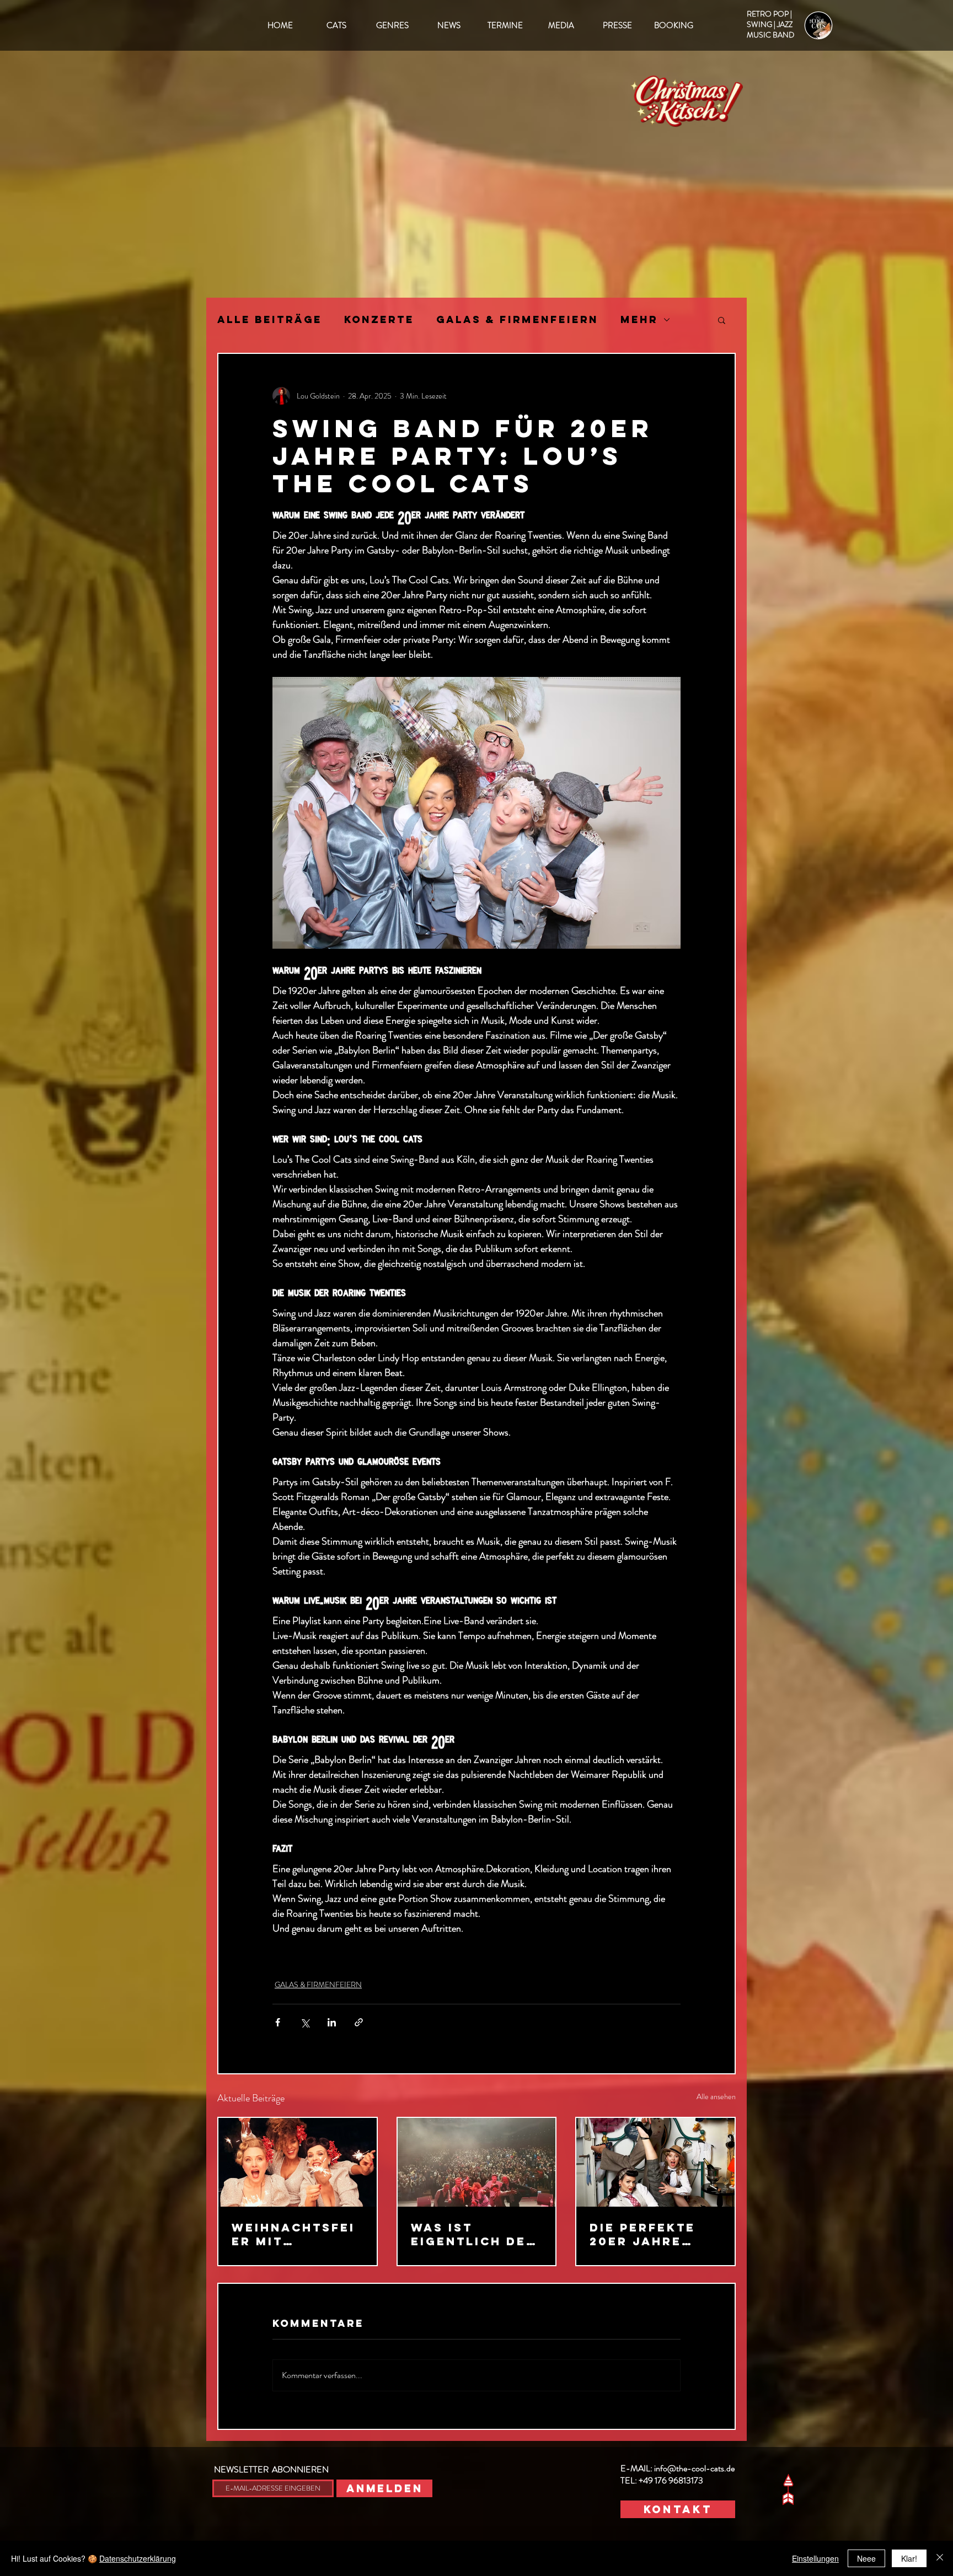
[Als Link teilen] (359, 2022)
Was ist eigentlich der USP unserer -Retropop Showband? (473, 2234)
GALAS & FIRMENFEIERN (517, 320)
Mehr (639, 320)
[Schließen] (940, 2558)
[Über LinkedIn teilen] (332, 2022)
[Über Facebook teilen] (278, 2022)
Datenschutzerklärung (138, 2558)
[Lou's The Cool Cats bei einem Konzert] (477, 2162)
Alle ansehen (716, 2096)
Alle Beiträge (270, 320)
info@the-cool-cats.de (694, 2468)
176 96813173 (679, 2480)
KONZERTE (379, 320)
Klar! (909, 2558)
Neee (866, 2558)
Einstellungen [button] (815, 2558)
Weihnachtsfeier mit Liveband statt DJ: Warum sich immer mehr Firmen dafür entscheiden (295, 2234)
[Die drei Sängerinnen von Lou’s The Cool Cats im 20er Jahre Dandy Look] (655, 2162)
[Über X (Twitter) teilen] (305, 2022)
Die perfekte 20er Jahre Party (643, 2234)
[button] (722, 320)
